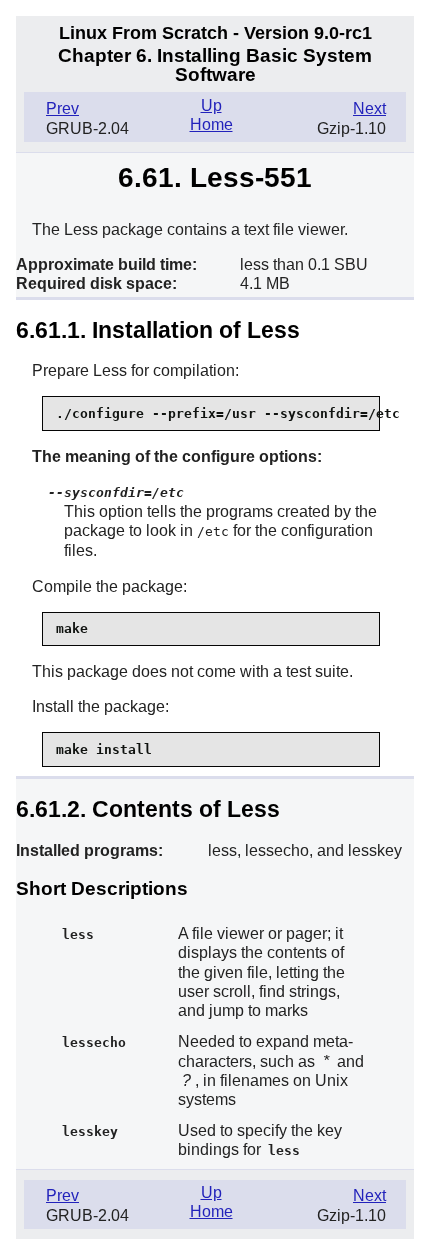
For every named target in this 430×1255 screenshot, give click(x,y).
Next (369, 108)
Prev (62, 108)
